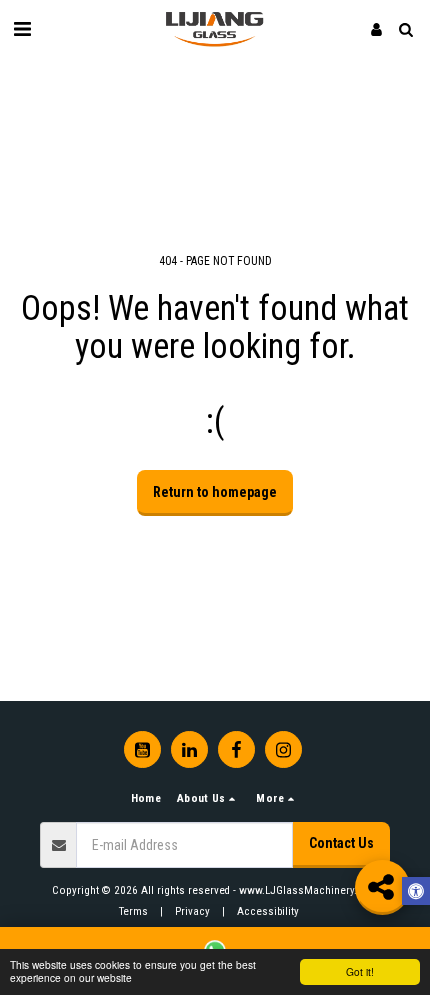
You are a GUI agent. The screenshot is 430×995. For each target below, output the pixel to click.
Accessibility (268, 911)
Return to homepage (215, 492)
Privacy (192, 911)
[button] (22, 29)
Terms (133, 911)
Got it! (360, 971)
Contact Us (341, 843)
